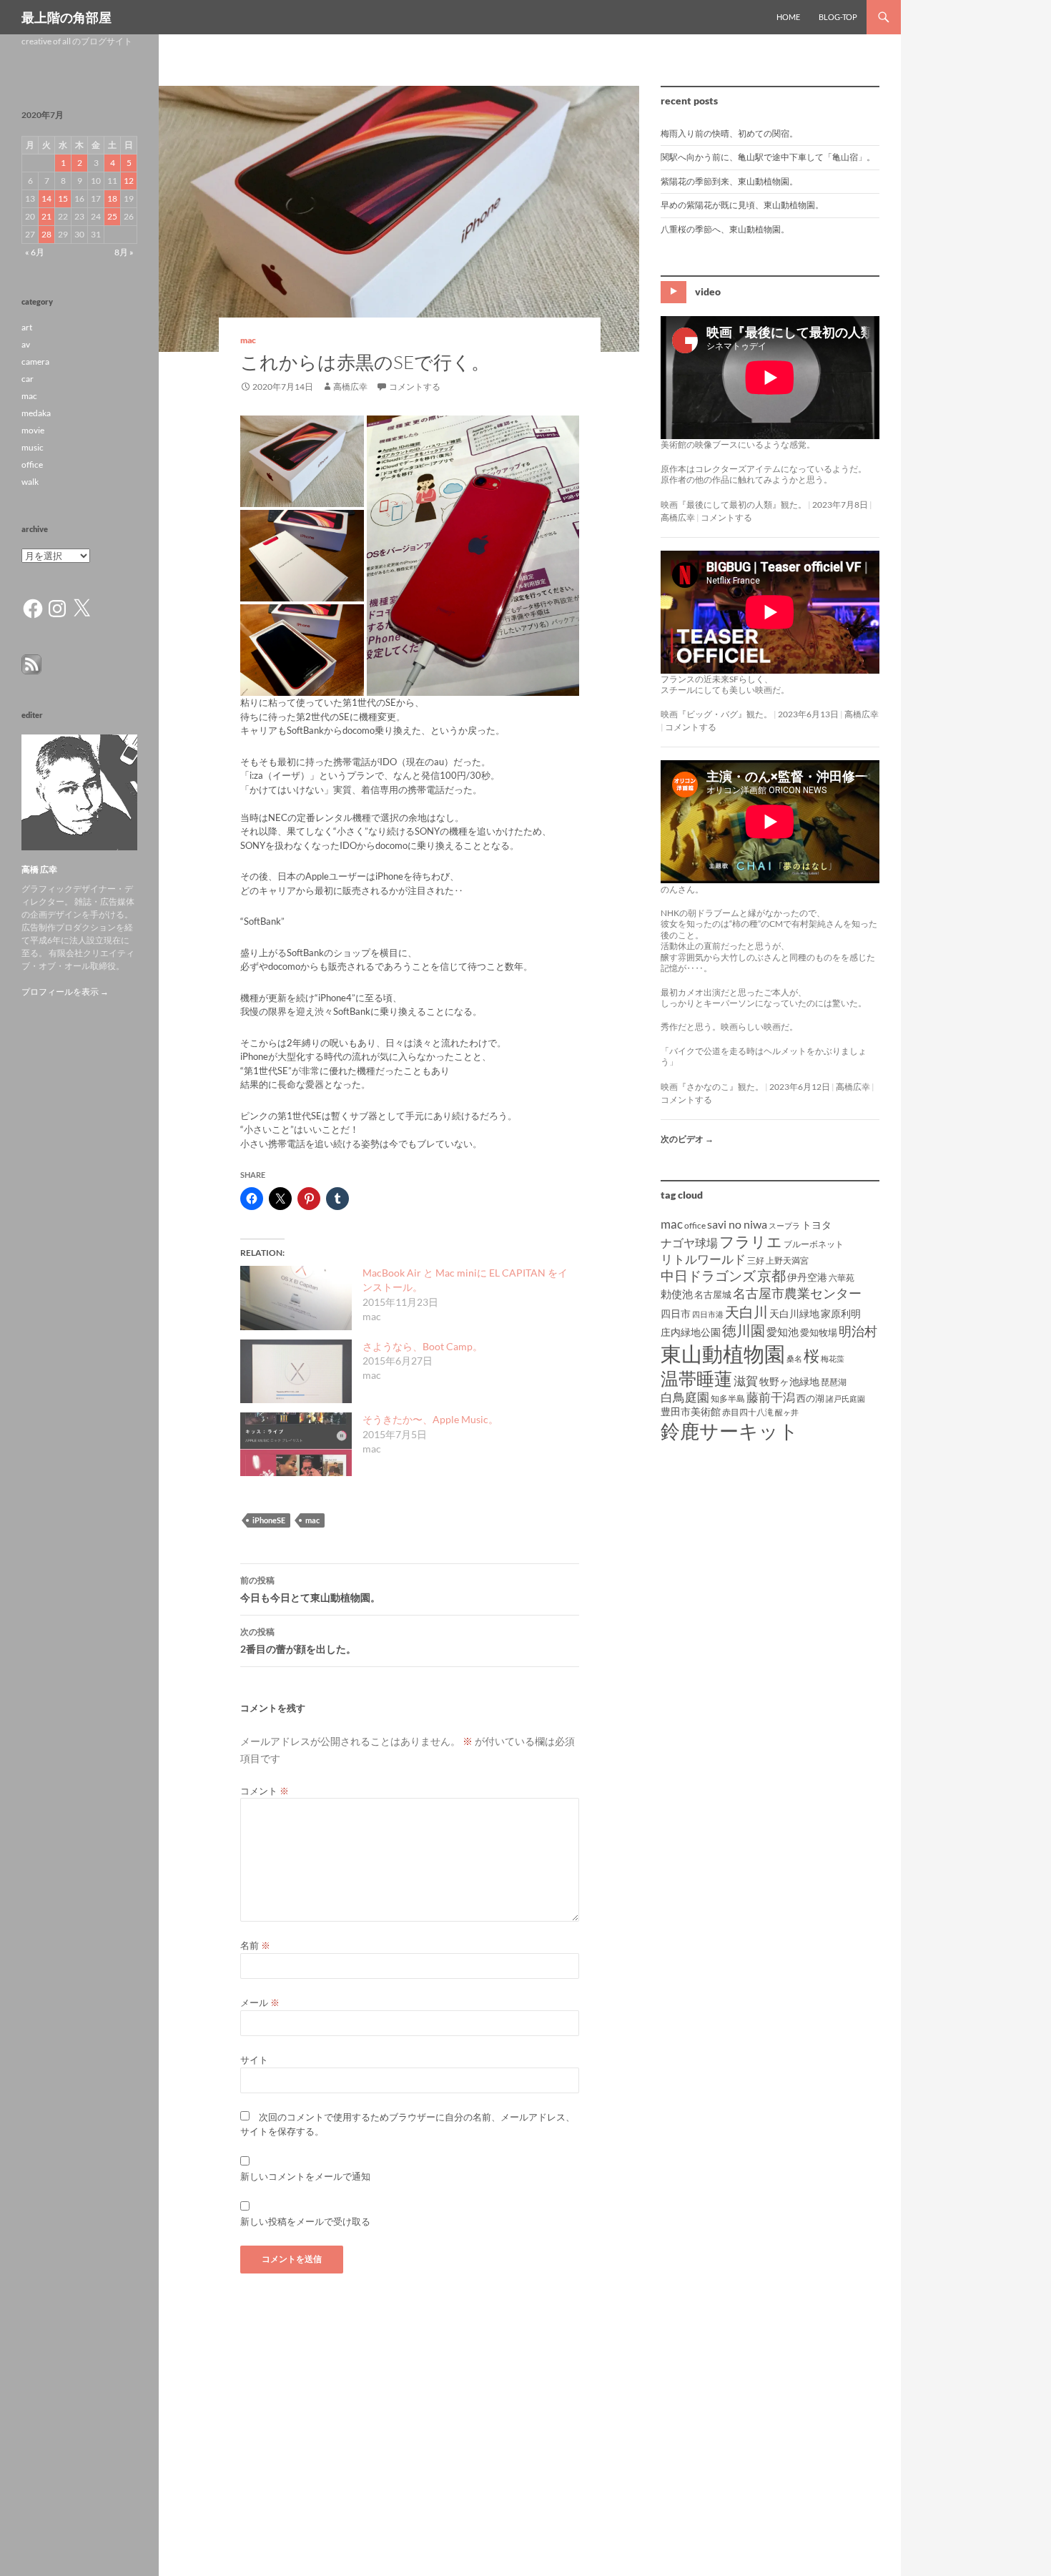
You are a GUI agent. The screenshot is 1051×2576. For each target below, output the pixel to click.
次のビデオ (687, 1139)
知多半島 (728, 1398)
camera (35, 362)
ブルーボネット (814, 1244)
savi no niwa (737, 1224)
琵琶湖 (834, 1382)
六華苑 (842, 1278)
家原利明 (841, 1313)
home (788, 17)
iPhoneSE (269, 1520)
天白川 (746, 1312)
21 (46, 216)
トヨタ (816, 1225)
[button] (302, 461)
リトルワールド (703, 1259)
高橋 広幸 (39, 869)
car (28, 379)
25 (112, 216)
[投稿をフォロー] (31, 663)
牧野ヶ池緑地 (789, 1381)
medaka (36, 413)
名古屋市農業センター (797, 1293)
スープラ (784, 1225)
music (33, 447)
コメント (265, 1791)
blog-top (838, 17)
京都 (771, 1275)
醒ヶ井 (787, 1412)
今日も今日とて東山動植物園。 (310, 1589)
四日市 (676, 1313)
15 (63, 198)
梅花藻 (833, 1358)
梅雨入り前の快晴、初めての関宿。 (729, 133)
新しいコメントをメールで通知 (305, 2176)
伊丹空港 (807, 1277)
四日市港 (708, 1314)
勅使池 (677, 1294)
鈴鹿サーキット (730, 1431)
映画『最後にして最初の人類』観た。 (734, 505)
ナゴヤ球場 (689, 1243)
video (708, 291)
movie (33, 430)
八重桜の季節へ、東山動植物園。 (725, 229)
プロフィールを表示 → (65, 992)
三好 (756, 1260)
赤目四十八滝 (748, 1412)
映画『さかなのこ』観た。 (712, 1087)
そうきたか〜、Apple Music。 (430, 1419)
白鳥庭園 (685, 1397)
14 (46, 198)
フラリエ (751, 1241)
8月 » (124, 252)
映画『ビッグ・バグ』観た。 (716, 714)
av (26, 344)
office (695, 1225)
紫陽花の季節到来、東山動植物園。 (729, 181)
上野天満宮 (787, 1260)
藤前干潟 (771, 1397)
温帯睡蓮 (696, 1378)
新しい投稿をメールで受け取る (305, 2221)
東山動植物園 (723, 1353)
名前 (255, 1945)
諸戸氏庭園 (845, 1398)
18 (112, 198)
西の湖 (810, 1398)
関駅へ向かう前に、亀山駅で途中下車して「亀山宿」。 (768, 157)
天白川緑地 (794, 1313)
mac (248, 340)
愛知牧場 (819, 1332)
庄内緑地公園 (691, 1332)
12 (129, 181)
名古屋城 (713, 1294)
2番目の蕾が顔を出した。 (298, 1641)
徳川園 (744, 1330)
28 (46, 234)
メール (260, 2002)
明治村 (858, 1331)
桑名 (794, 1358)
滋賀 (746, 1381)
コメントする (415, 387)
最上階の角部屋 (66, 17)
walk (30, 482)
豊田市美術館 (691, 1411)
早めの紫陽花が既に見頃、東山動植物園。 (742, 205)
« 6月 (35, 252)
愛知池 (783, 1332)
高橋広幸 (350, 387)
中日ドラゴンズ (708, 1275)
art (27, 327)
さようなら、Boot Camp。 (423, 1346)
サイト (254, 2060)
